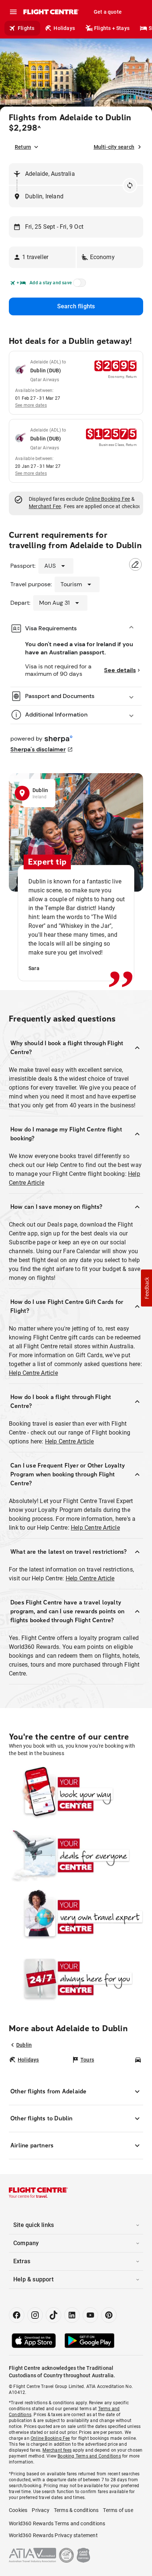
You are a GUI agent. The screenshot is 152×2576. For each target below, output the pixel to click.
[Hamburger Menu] (13, 12)
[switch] (78, 285)
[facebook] (17, 2315)
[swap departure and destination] (130, 185)
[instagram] (35, 2315)
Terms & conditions (76, 2510)
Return (23, 147)
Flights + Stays (112, 28)
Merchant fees (57, 2450)
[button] (42, 257)
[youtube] (90, 2315)
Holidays (64, 28)
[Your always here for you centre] (76, 1978)
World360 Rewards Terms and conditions (57, 2523)
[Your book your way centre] (76, 1794)
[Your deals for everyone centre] (76, 1855)
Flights (26, 28)
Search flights (76, 306)
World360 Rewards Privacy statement (53, 2535)
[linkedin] (72, 2315)
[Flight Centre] (51, 12)
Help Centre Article (33, 1373)
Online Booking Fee (108, 499)
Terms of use (118, 2510)
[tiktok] (53, 2315)
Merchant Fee (45, 506)
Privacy (40, 2510)
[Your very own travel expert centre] (76, 1916)
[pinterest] (109, 2315)
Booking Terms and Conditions (89, 2456)
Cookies (18, 2510)
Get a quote (108, 12)
